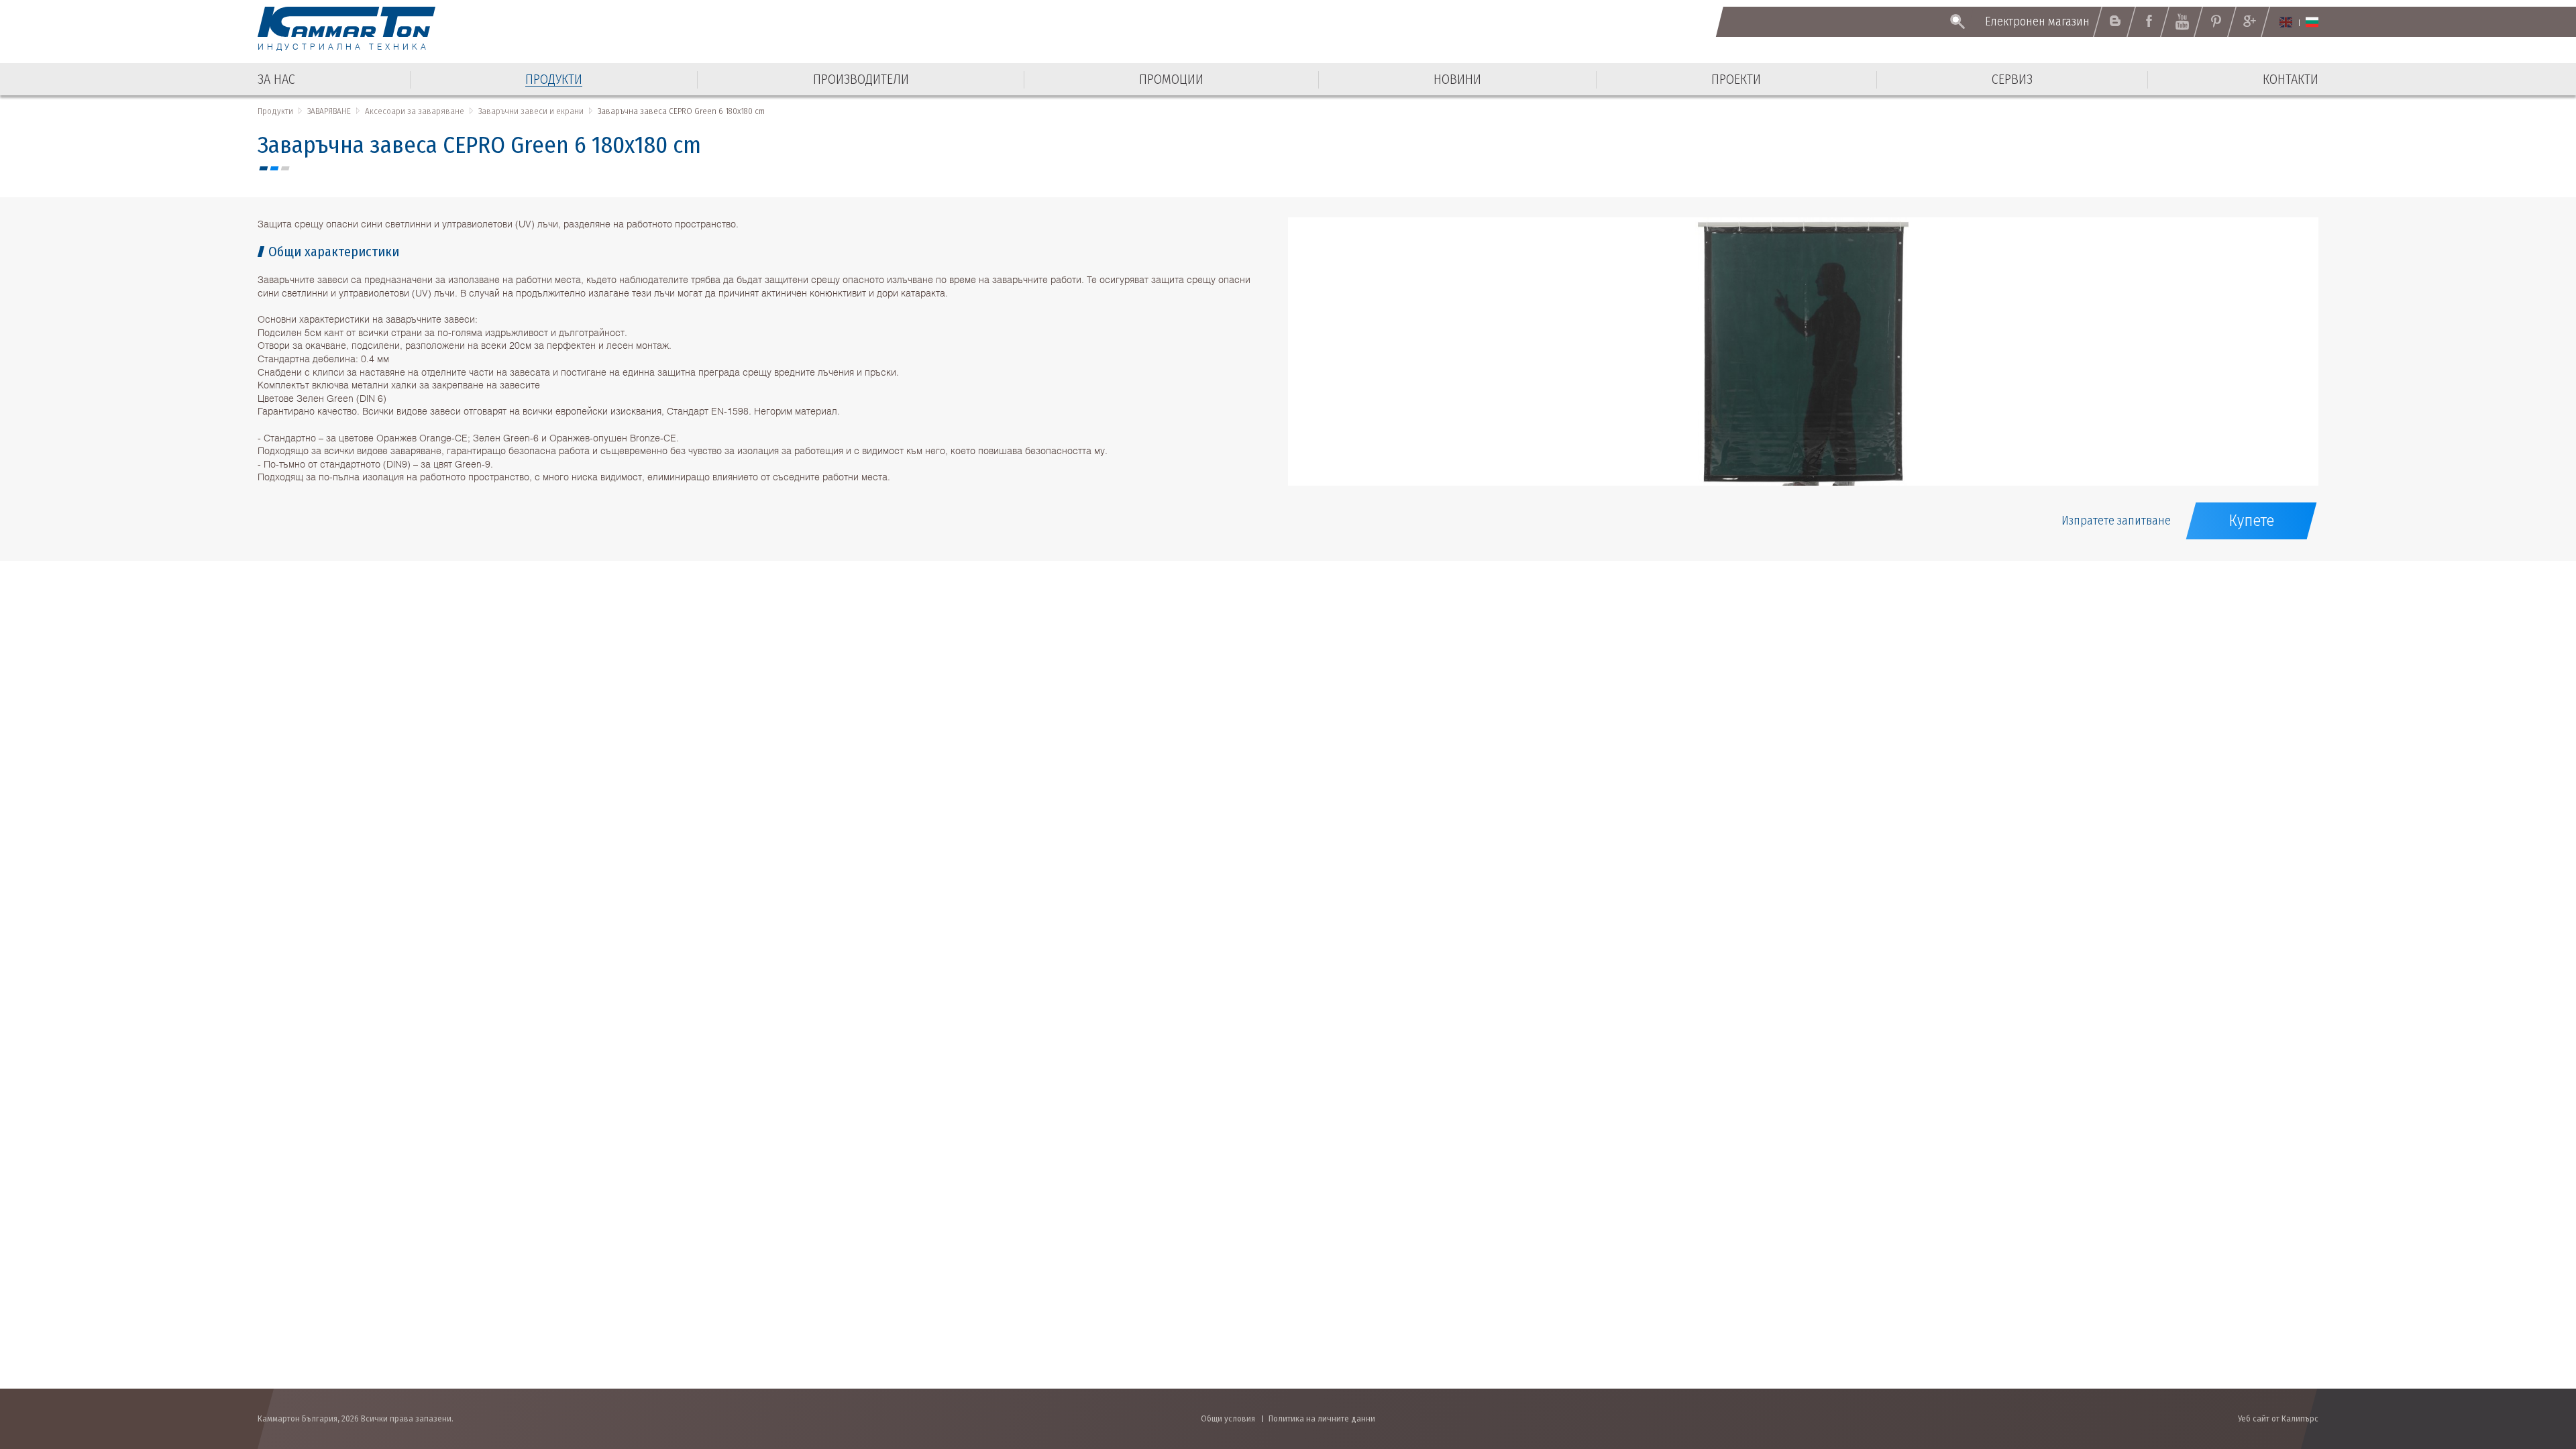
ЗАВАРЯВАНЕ (329, 111)
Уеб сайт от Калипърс (2278, 1418)
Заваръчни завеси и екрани (531, 111)
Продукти (275, 111)
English (2286, 22)
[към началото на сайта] (2533, 1367)
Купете (2251, 521)
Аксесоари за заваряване (415, 111)
